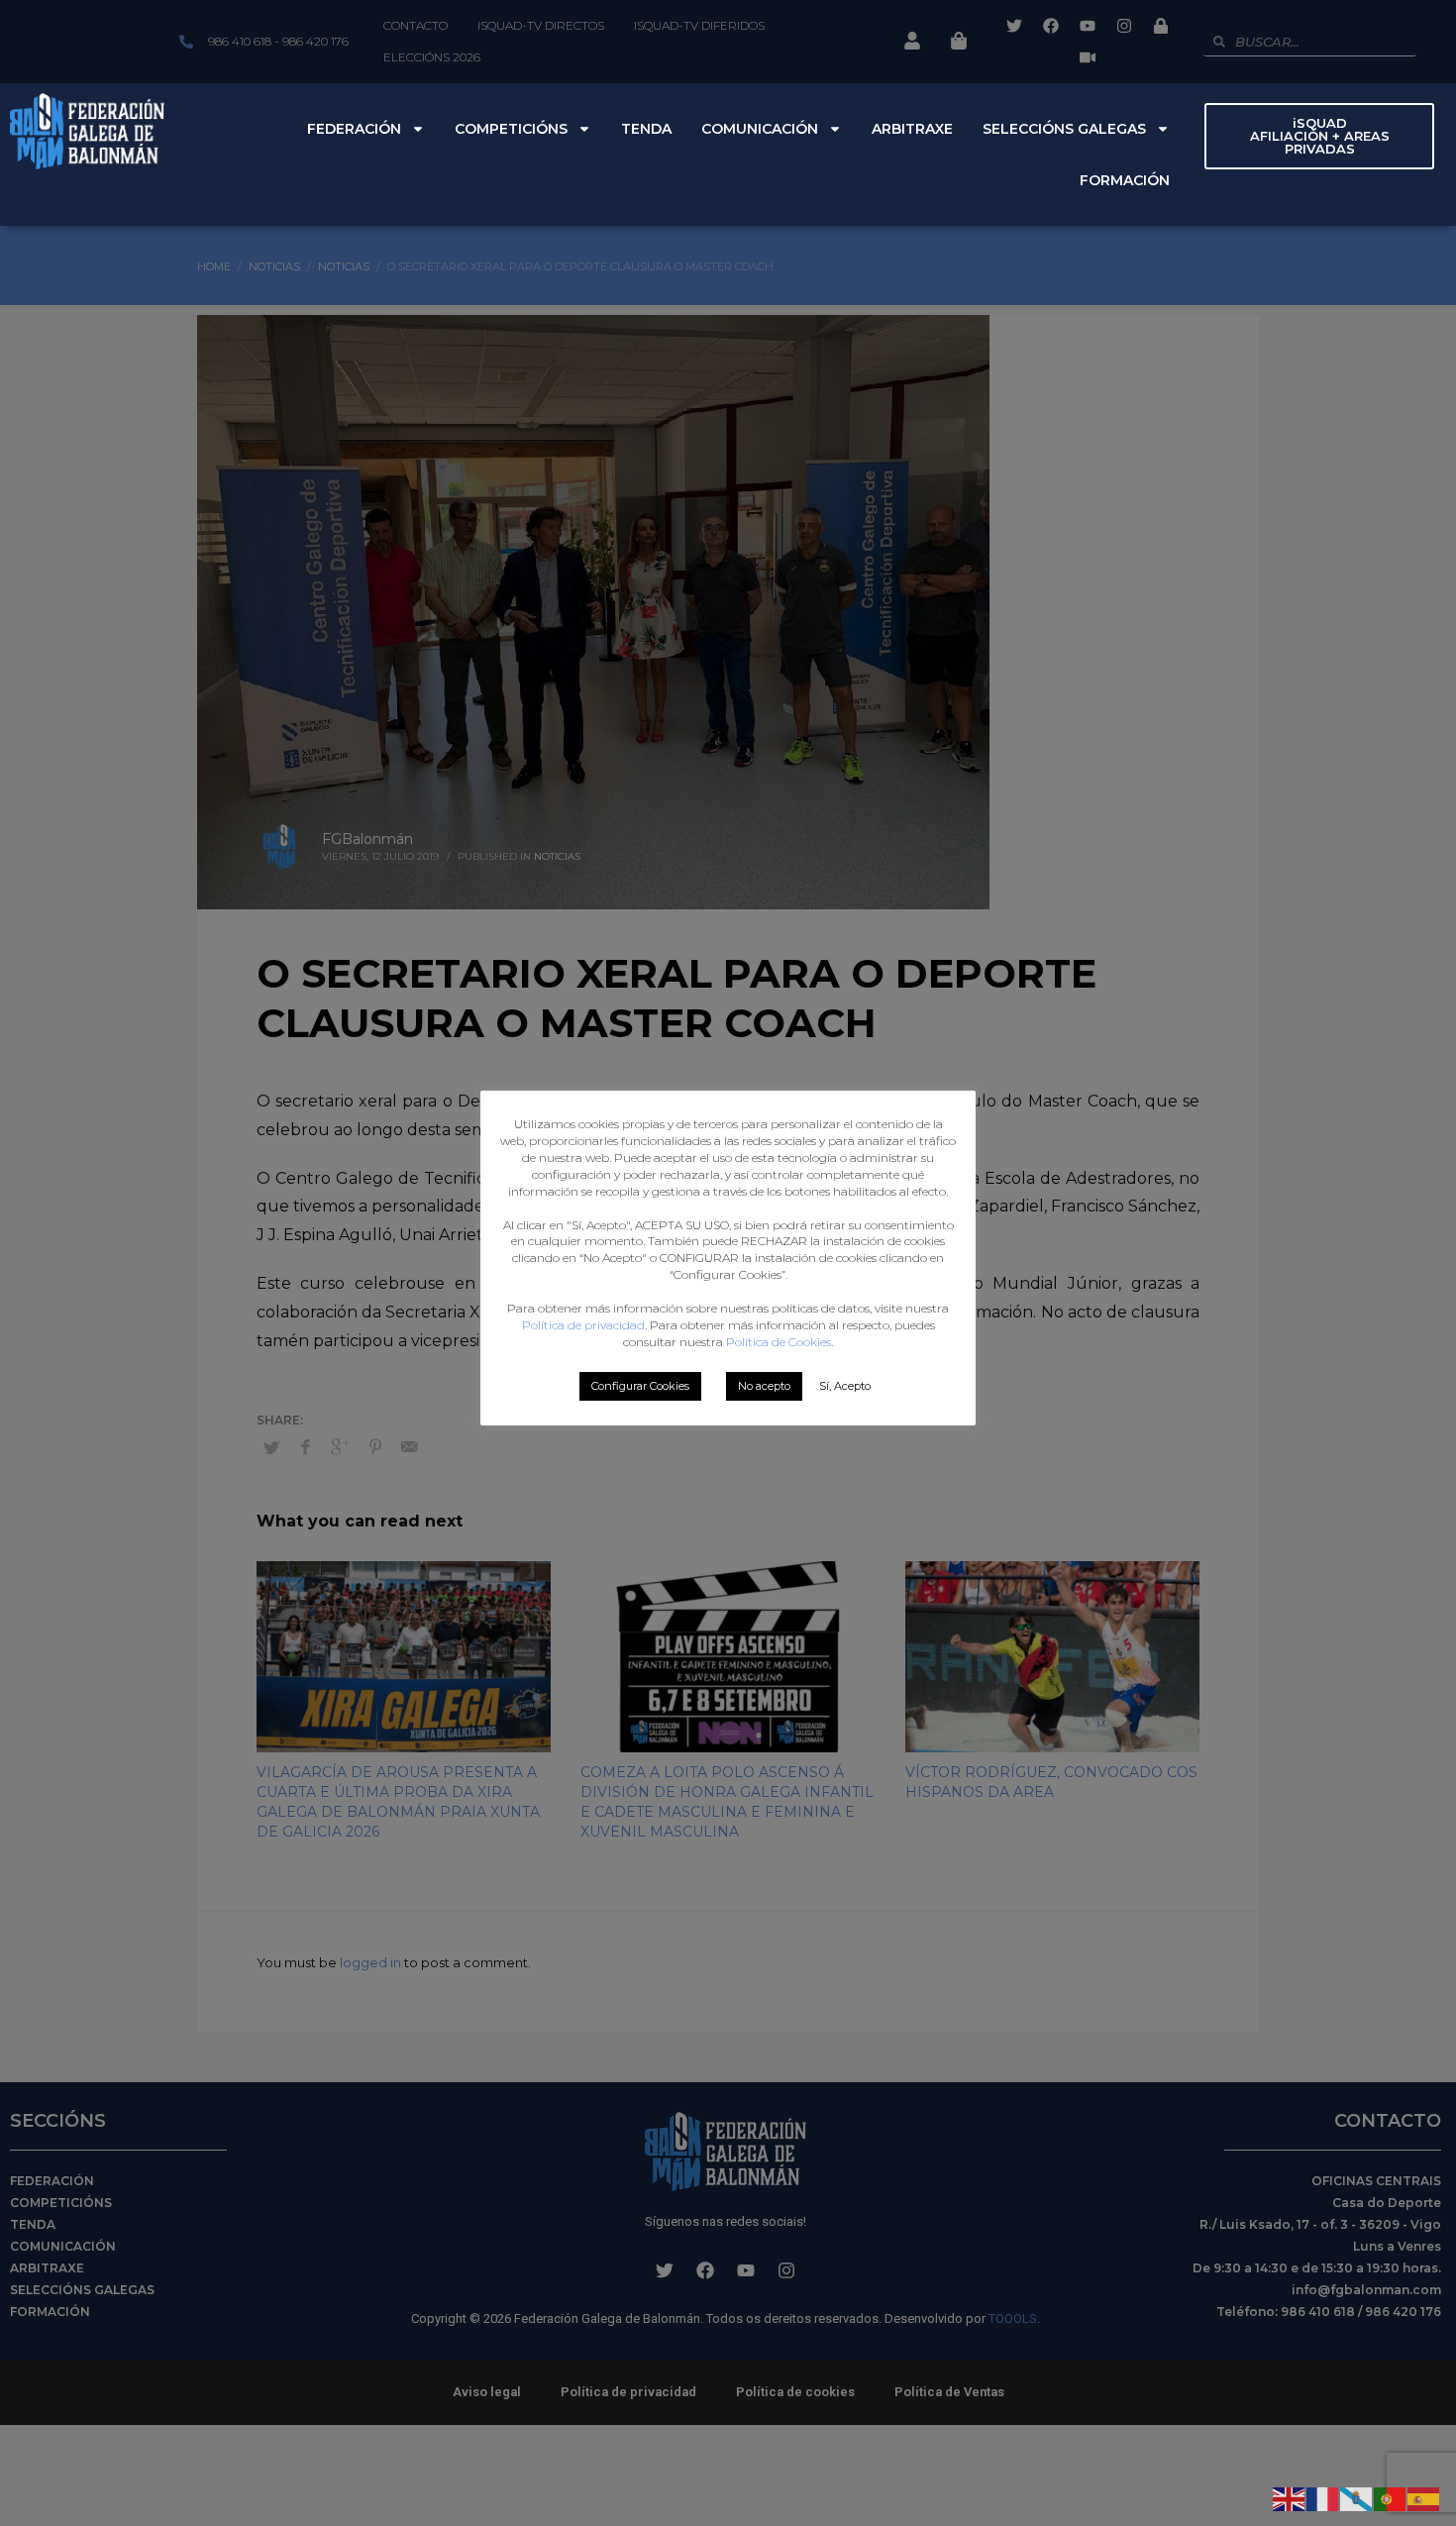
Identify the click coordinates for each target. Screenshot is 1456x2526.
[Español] (1424, 2497)
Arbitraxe (912, 129)
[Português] (1391, 2497)
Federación (354, 129)
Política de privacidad (583, 1325)
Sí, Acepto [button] (845, 1386)
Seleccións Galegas (1064, 129)
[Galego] (1357, 2497)
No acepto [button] (764, 1386)
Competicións (511, 129)
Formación (1125, 180)
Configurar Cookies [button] (640, 1386)
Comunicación (760, 129)
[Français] (1323, 2497)
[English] (1290, 2497)
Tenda (646, 129)
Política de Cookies (779, 1342)
